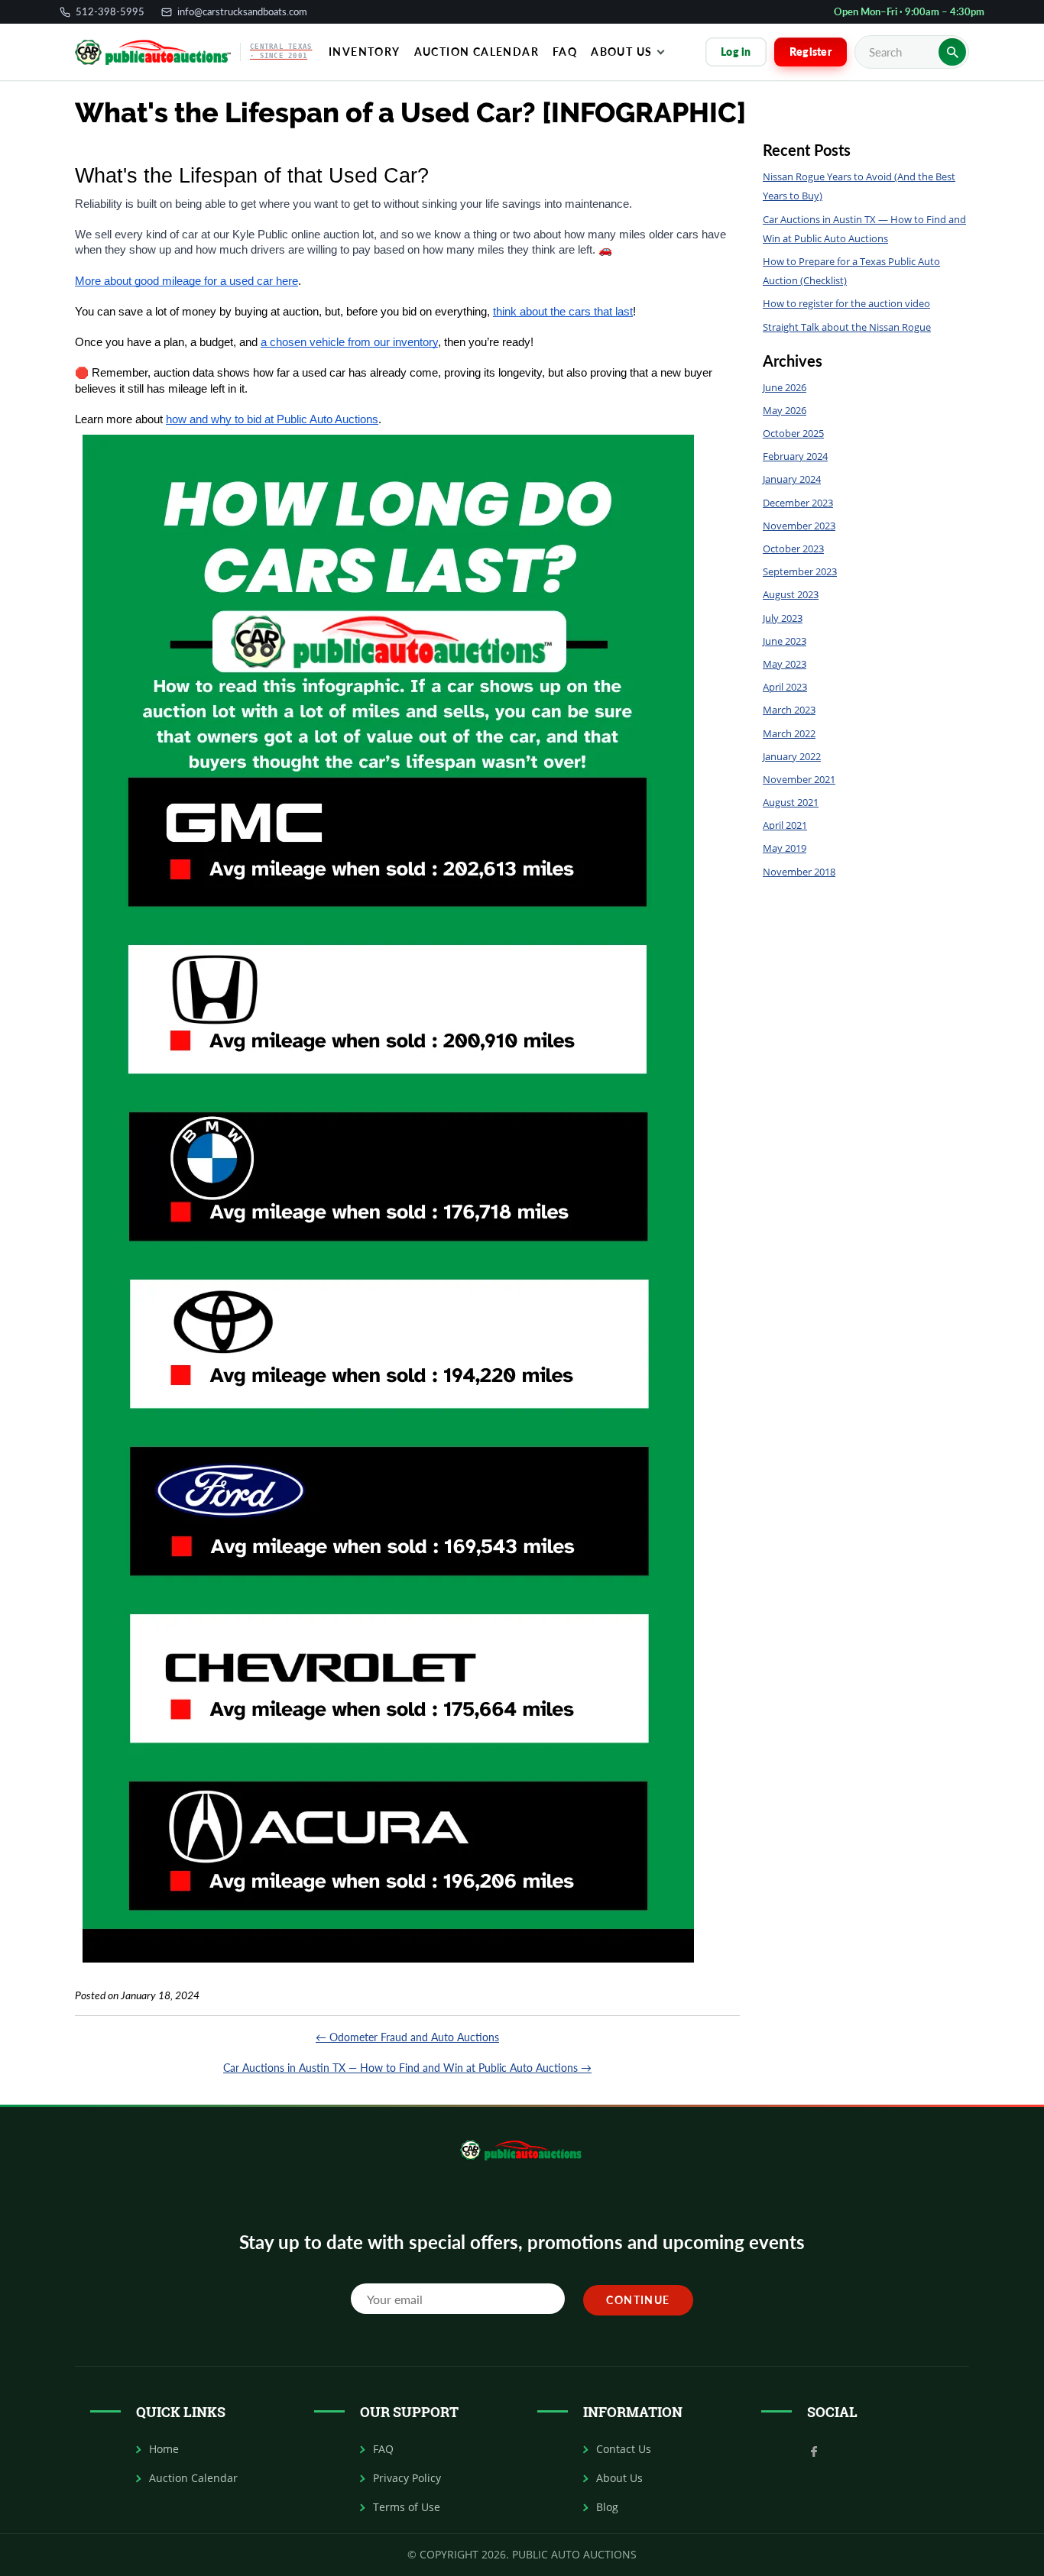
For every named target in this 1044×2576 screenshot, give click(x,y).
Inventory (365, 52)
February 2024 (795, 456)
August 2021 (791, 802)
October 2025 (793, 433)
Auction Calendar (477, 52)
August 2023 (791, 594)
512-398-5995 (110, 12)
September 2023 (800, 571)
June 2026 (785, 387)
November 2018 (799, 872)
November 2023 (799, 526)
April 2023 (785, 687)
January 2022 (792, 756)
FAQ (383, 2449)
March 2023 (789, 710)
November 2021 (799, 779)
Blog (607, 2507)
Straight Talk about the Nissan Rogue (847, 327)
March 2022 (789, 733)
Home (164, 2449)
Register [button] (811, 52)
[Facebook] (814, 2450)
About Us (621, 52)
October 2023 (793, 549)
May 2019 (785, 848)
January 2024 (792, 479)
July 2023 (783, 618)
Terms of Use (407, 2507)
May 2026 (785, 410)
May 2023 (785, 664)
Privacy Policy (407, 2478)
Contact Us (624, 2449)
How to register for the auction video (846, 303)
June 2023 (785, 641)
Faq (565, 52)
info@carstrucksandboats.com (242, 12)
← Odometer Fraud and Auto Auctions (407, 2037)
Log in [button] (736, 52)
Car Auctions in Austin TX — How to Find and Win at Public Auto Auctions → (407, 2068)
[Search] (952, 52)
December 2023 (798, 503)
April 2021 (785, 825)
